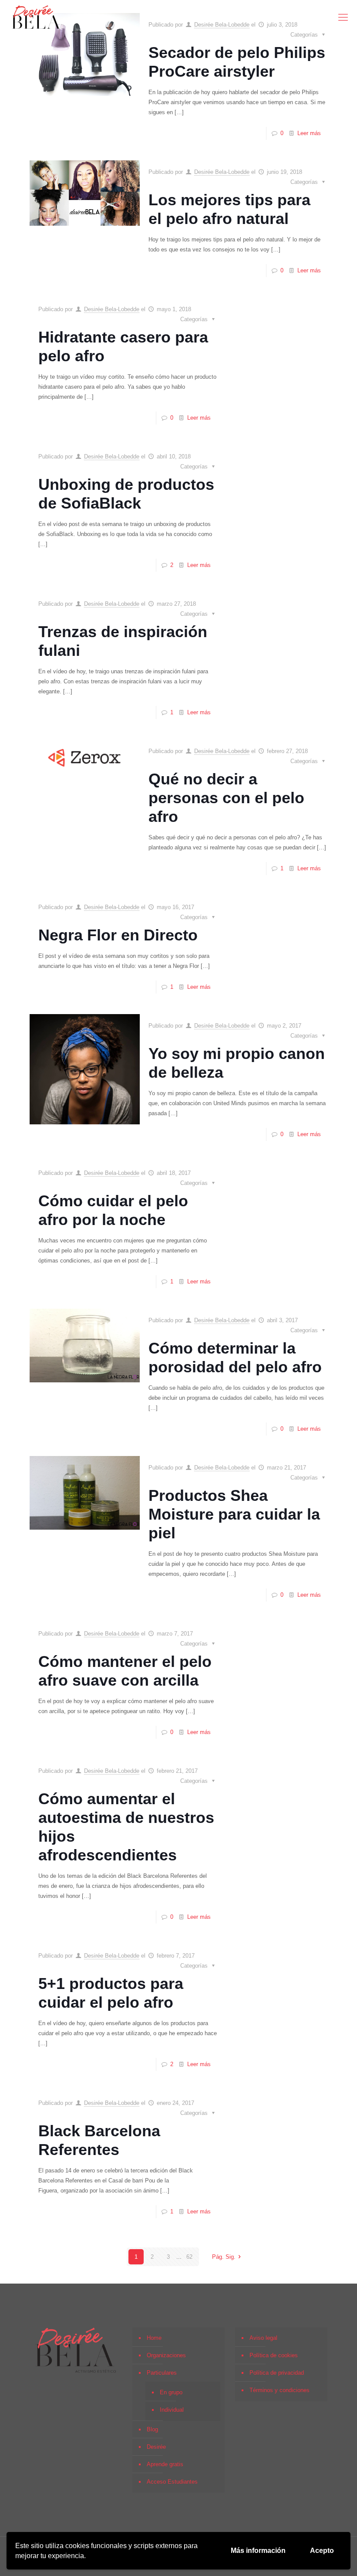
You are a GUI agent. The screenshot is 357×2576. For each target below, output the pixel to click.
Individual (172, 2410)
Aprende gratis (165, 2464)
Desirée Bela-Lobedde (222, 172)
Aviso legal (263, 2338)
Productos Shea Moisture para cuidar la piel (234, 1514)
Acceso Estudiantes (172, 2482)
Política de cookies (274, 2355)
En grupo (171, 2392)
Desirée (156, 2447)
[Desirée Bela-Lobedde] (36, 17)
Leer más (309, 133)
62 (189, 2257)
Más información (258, 2551)
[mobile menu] (343, 17)
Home (154, 2338)
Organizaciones (166, 2355)
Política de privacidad (277, 2373)
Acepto (322, 2551)
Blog (152, 2429)
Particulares (162, 2373)
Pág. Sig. (224, 2257)
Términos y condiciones (280, 2390)
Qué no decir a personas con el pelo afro (226, 798)
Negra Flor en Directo (118, 935)
